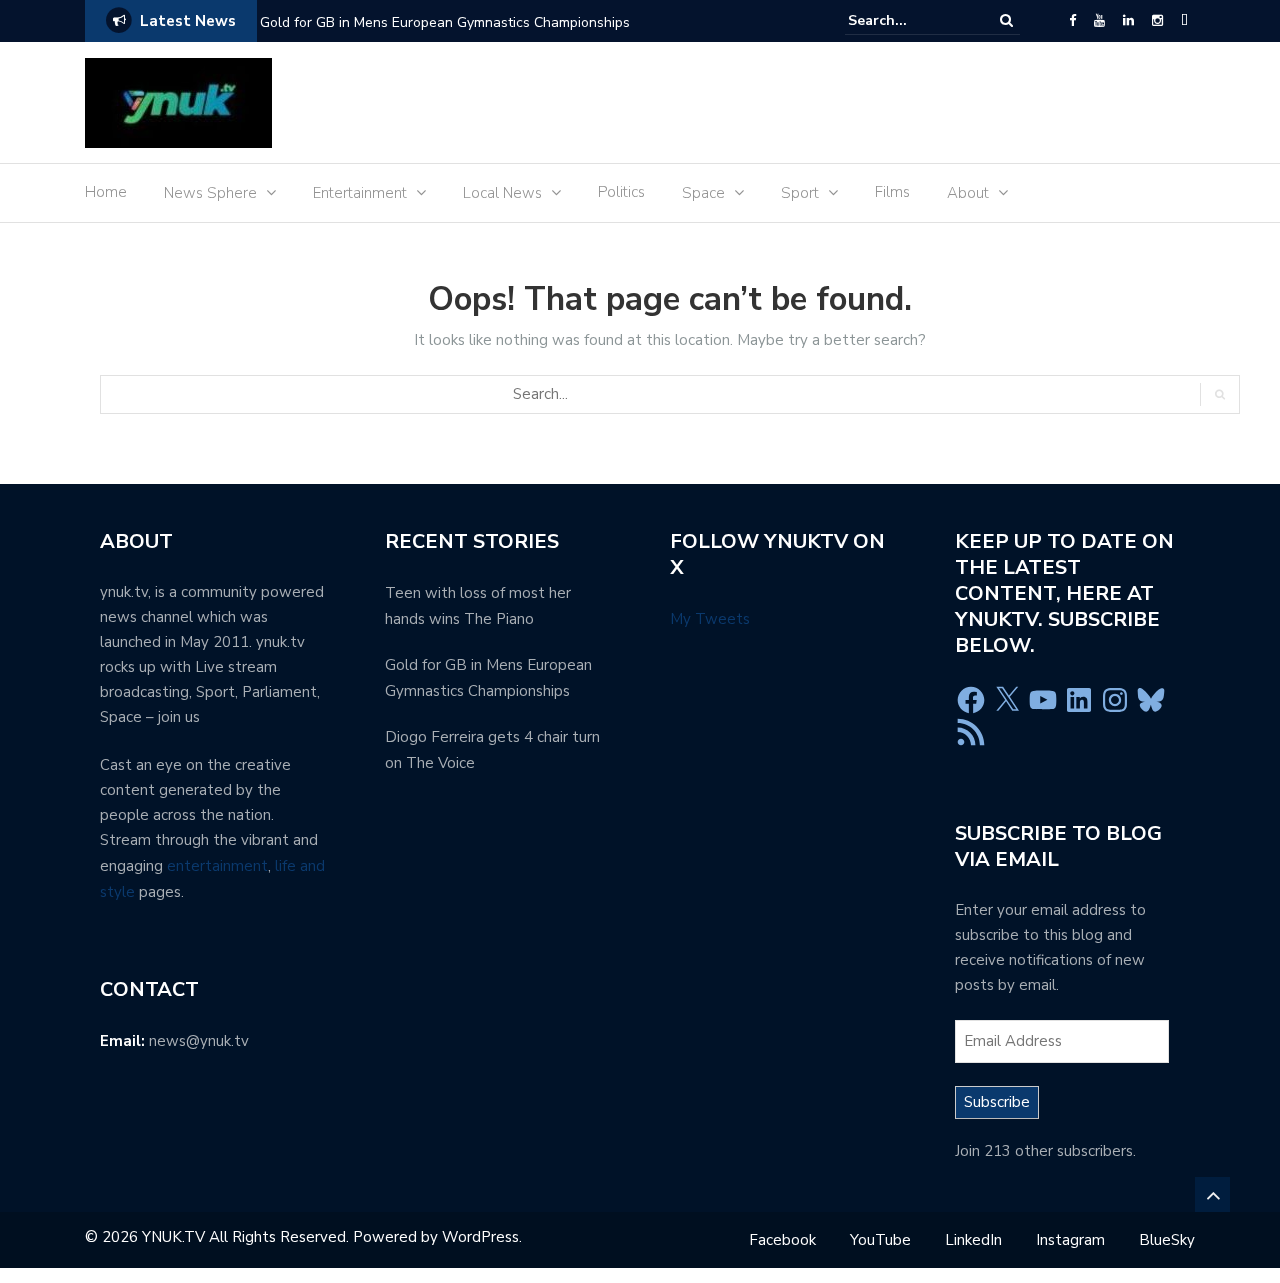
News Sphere (210, 193)
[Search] (1006, 20)
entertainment (217, 866)
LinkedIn (973, 1240)
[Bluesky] (1151, 700)
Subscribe (997, 1102)
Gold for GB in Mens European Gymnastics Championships (445, 22)
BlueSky (1167, 1240)
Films (892, 192)
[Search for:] (909, 20)
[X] (1007, 700)
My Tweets (710, 619)
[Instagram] (1157, 21)
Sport (800, 193)
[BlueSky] (1184, 21)
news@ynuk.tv (199, 1041)
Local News (502, 193)
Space (703, 193)
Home (106, 192)
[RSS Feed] (971, 732)
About (968, 193)
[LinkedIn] (1128, 21)
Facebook (782, 1240)
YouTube (880, 1240)
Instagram (1070, 1240)
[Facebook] (1072, 21)
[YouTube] (1099, 21)
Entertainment (360, 193)
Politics (621, 192)
